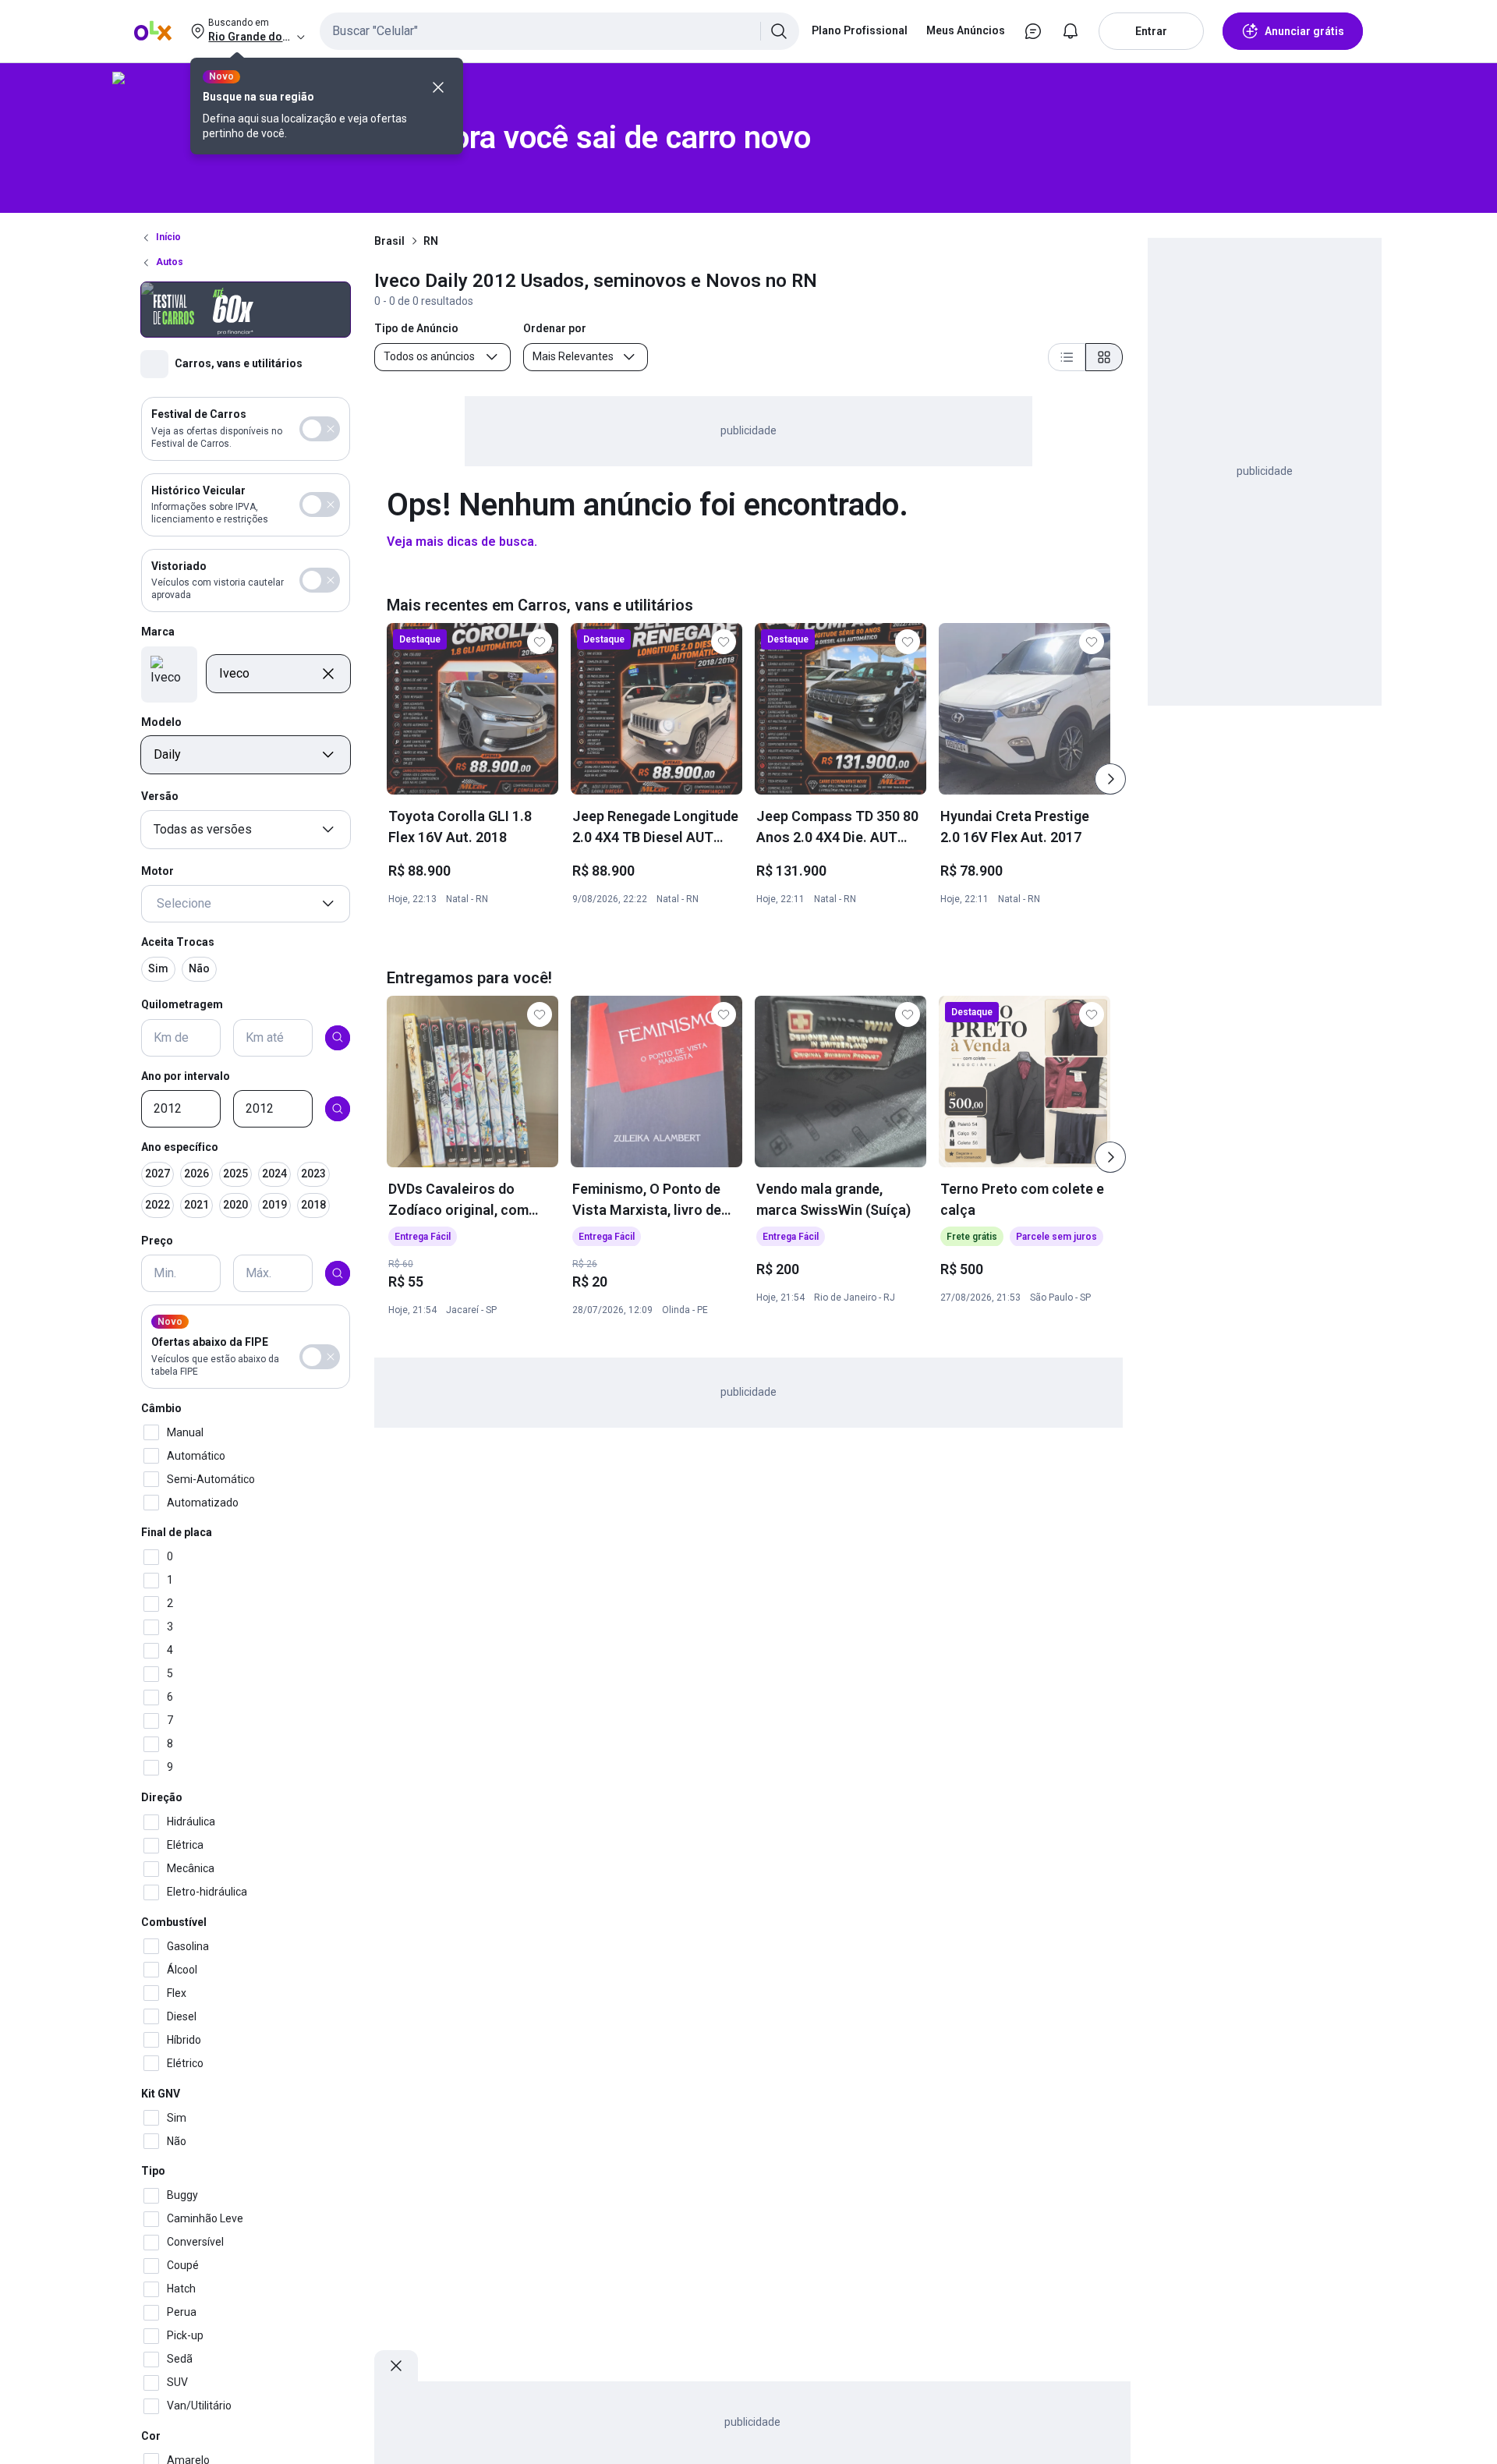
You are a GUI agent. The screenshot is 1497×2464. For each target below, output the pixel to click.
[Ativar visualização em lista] (1067, 357)
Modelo (161, 721)
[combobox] (559, 31)
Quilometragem (182, 1004)
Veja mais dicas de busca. (462, 542)
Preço (157, 1241)
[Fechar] (438, 87)
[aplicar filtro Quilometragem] (338, 1037)
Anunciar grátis (1304, 31)
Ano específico (180, 1147)
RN (431, 241)
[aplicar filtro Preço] (338, 1273)
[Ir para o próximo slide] (1110, 779)
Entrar (1151, 31)
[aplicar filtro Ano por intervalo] (338, 1109)
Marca (158, 632)
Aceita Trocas (178, 942)
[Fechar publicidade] (396, 2366)
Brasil (389, 241)
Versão (160, 796)
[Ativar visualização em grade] (1104, 357)
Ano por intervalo (186, 1075)
